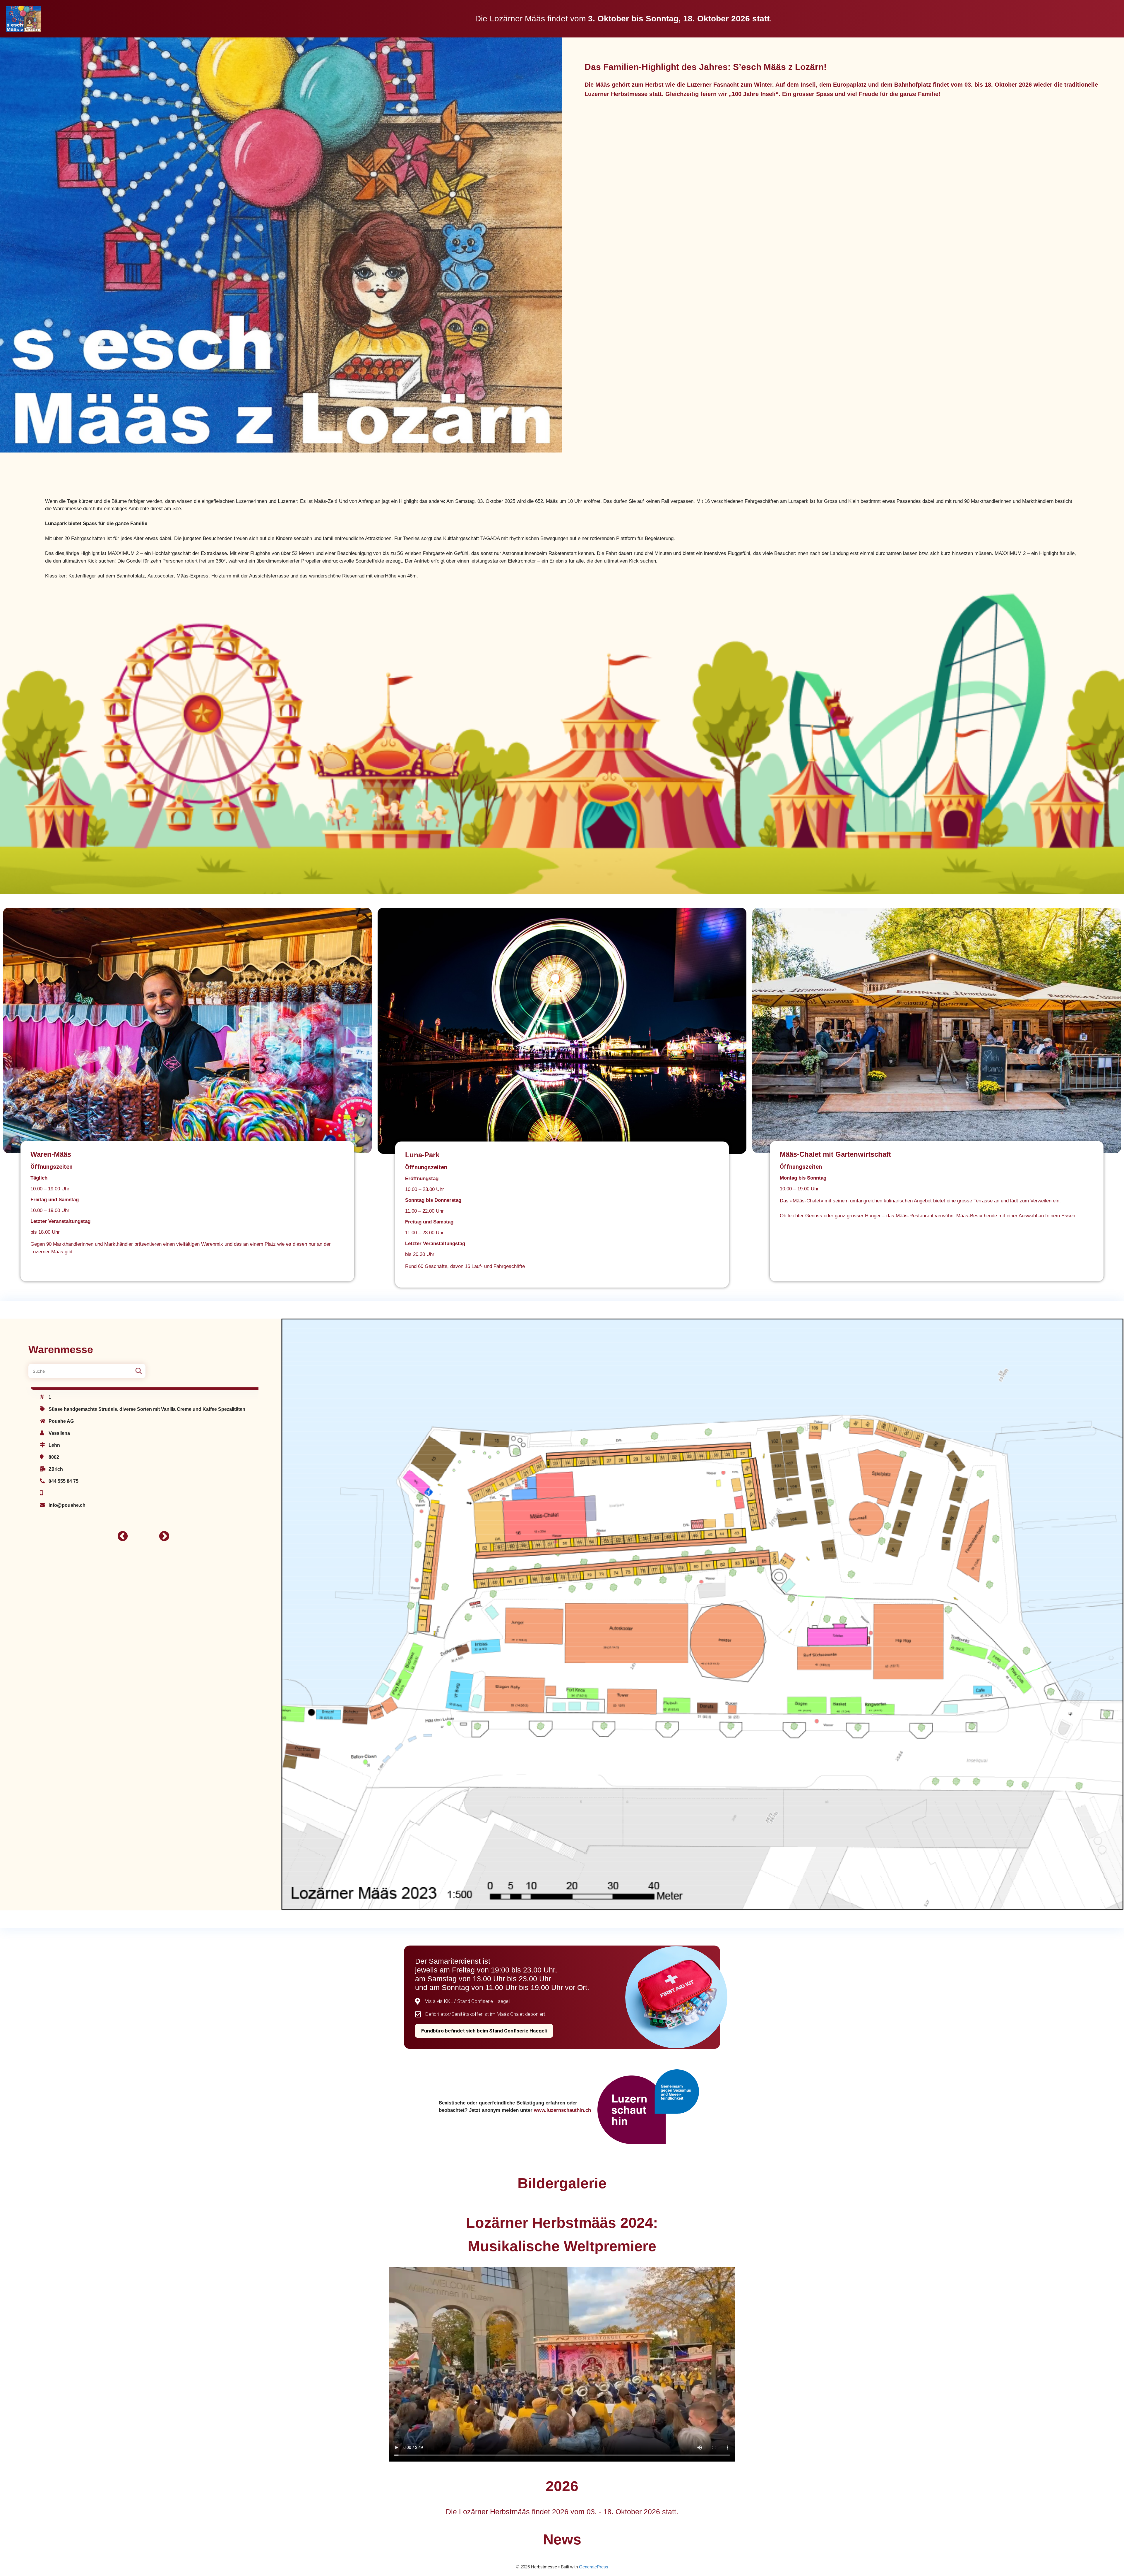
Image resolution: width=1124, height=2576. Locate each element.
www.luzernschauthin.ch (562, 2110)
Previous (120, 1534)
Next (161, 1534)
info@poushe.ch (67, 1505)
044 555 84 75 (64, 1481)
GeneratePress (594, 2567)
